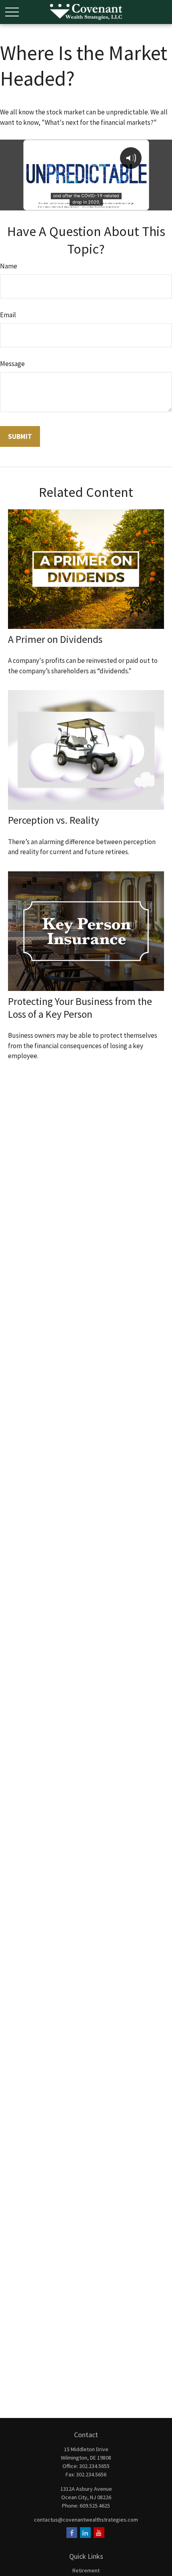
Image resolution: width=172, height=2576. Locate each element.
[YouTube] (99, 2533)
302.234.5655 (94, 2466)
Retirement (86, 2570)
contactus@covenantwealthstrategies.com (86, 2520)
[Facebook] (72, 2533)
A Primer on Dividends (55, 639)
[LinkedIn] (85, 2533)
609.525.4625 (95, 2506)
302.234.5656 (91, 2474)
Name (9, 266)
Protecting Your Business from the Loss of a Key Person (80, 1008)
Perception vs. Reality (54, 820)
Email (8, 315)
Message (12, 364)
